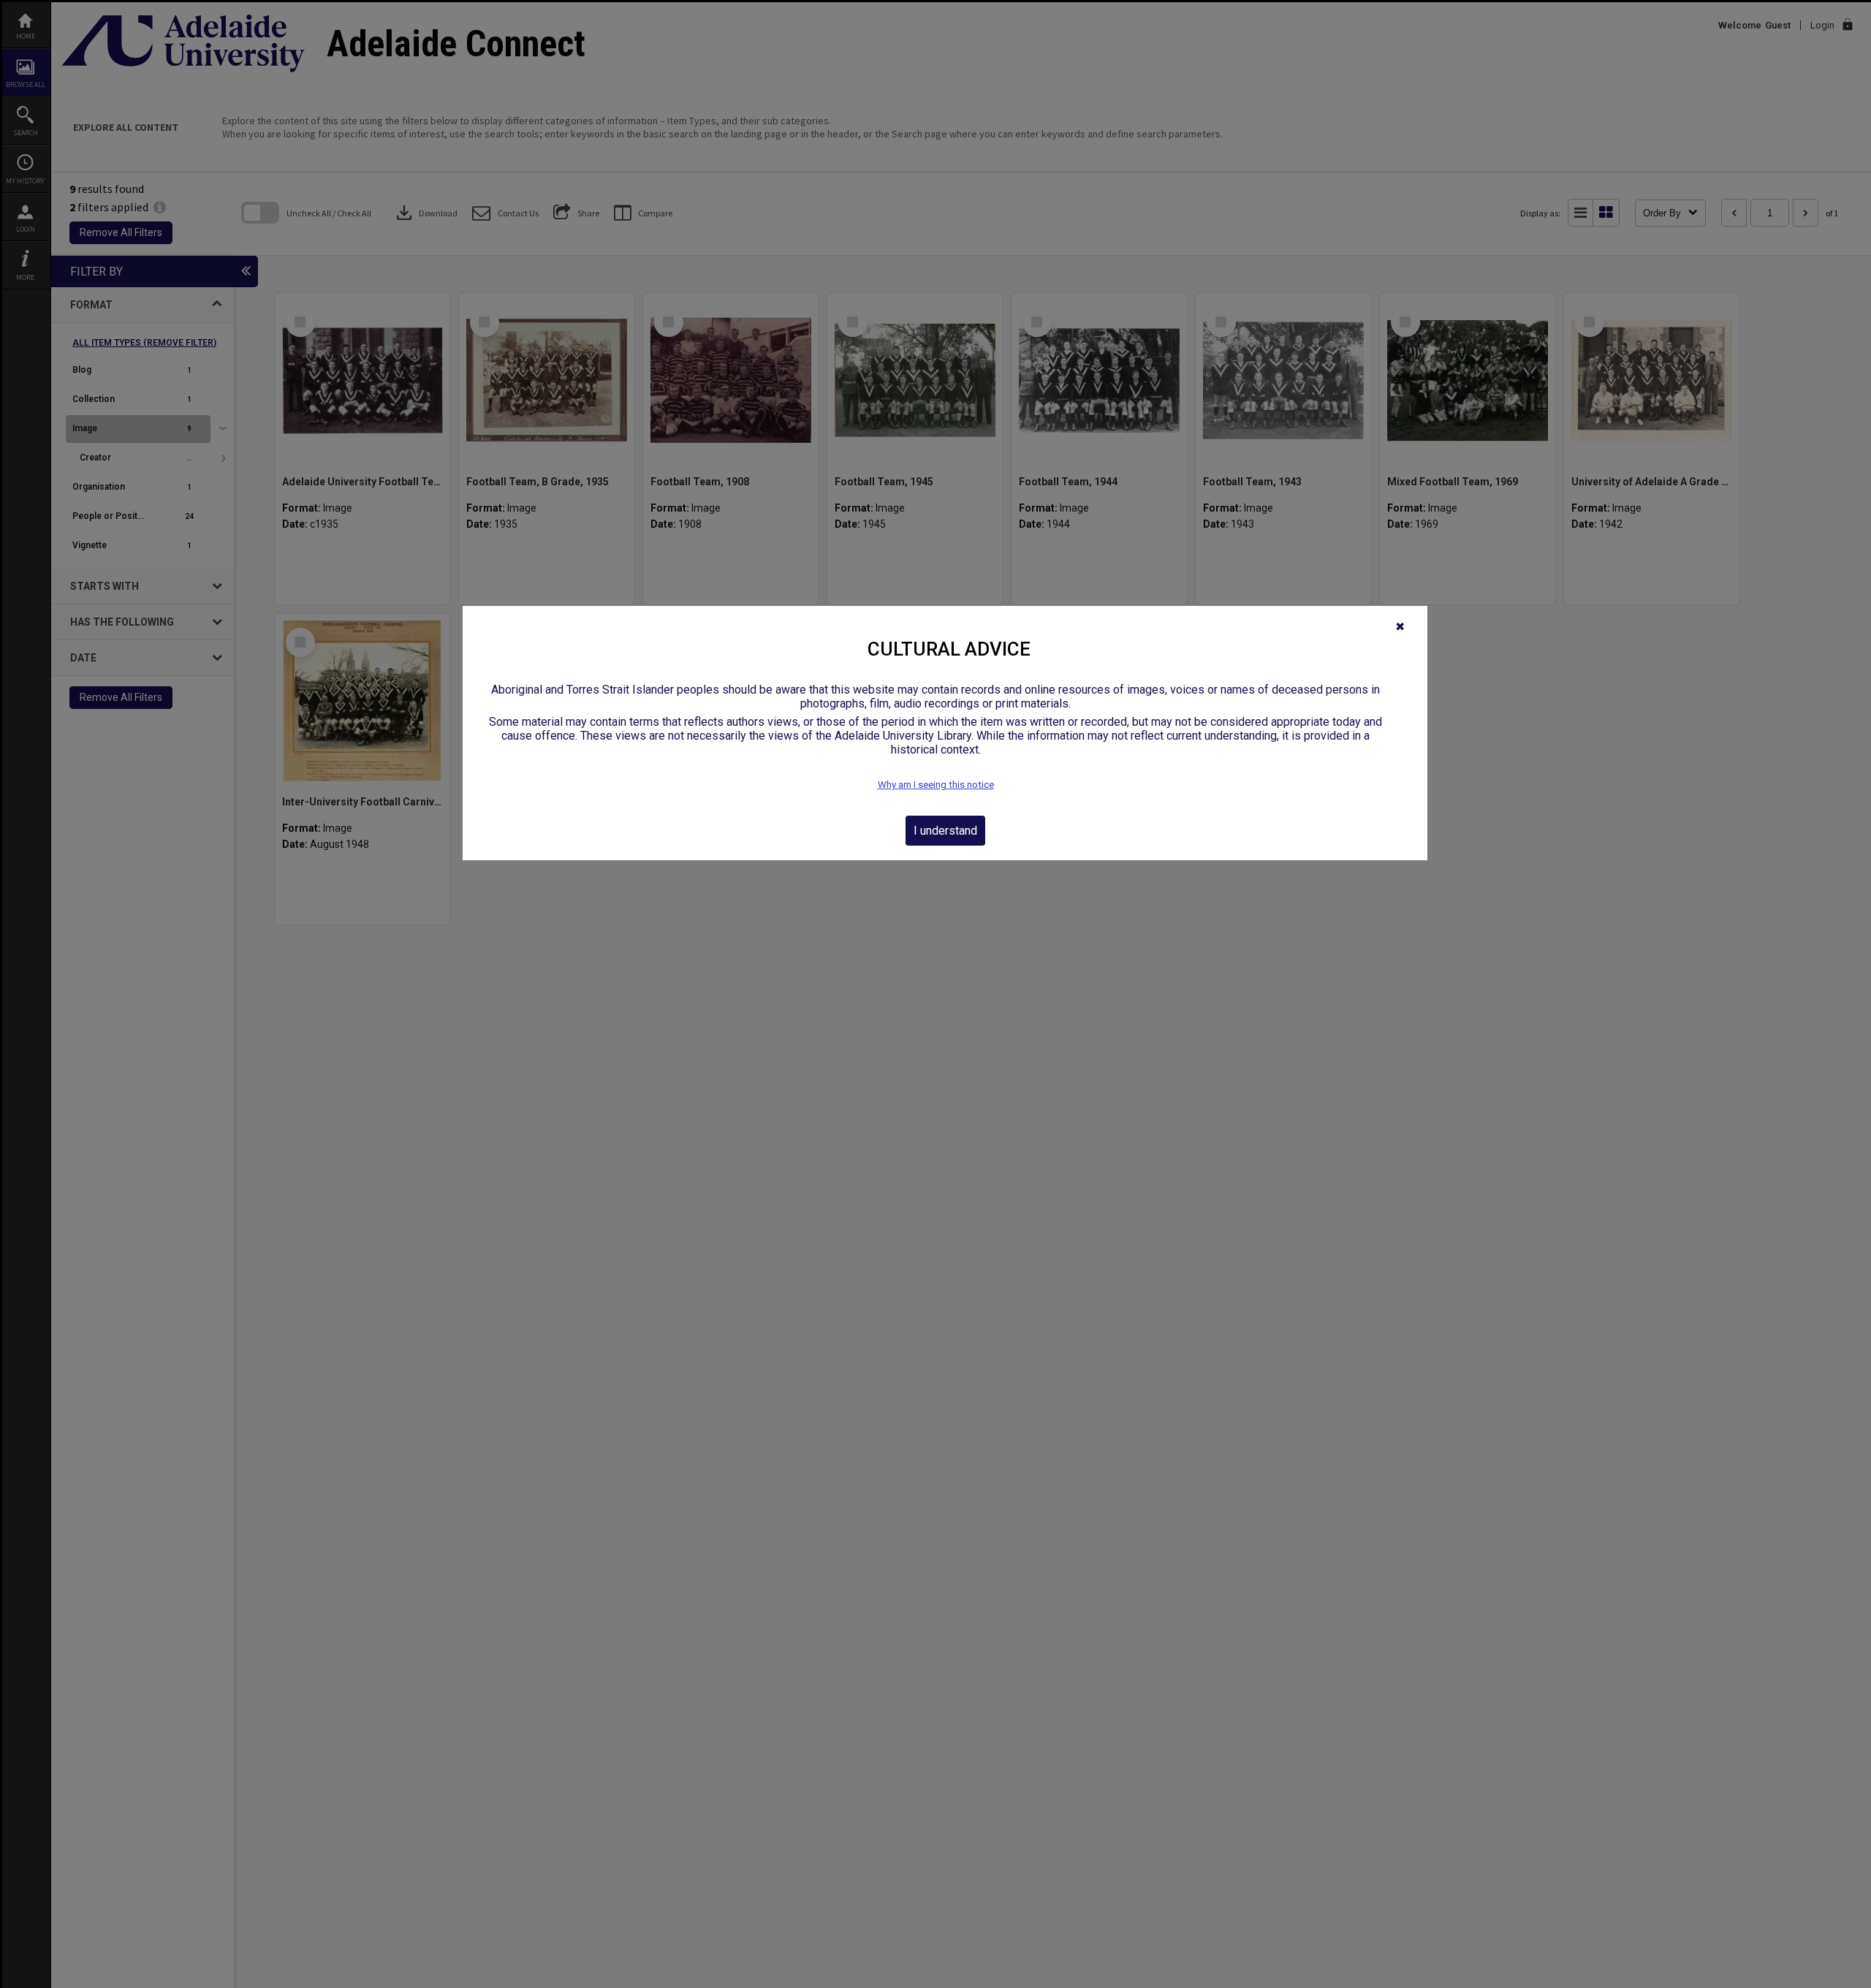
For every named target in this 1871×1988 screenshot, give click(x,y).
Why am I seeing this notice (936, 785)
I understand (945, 831)
